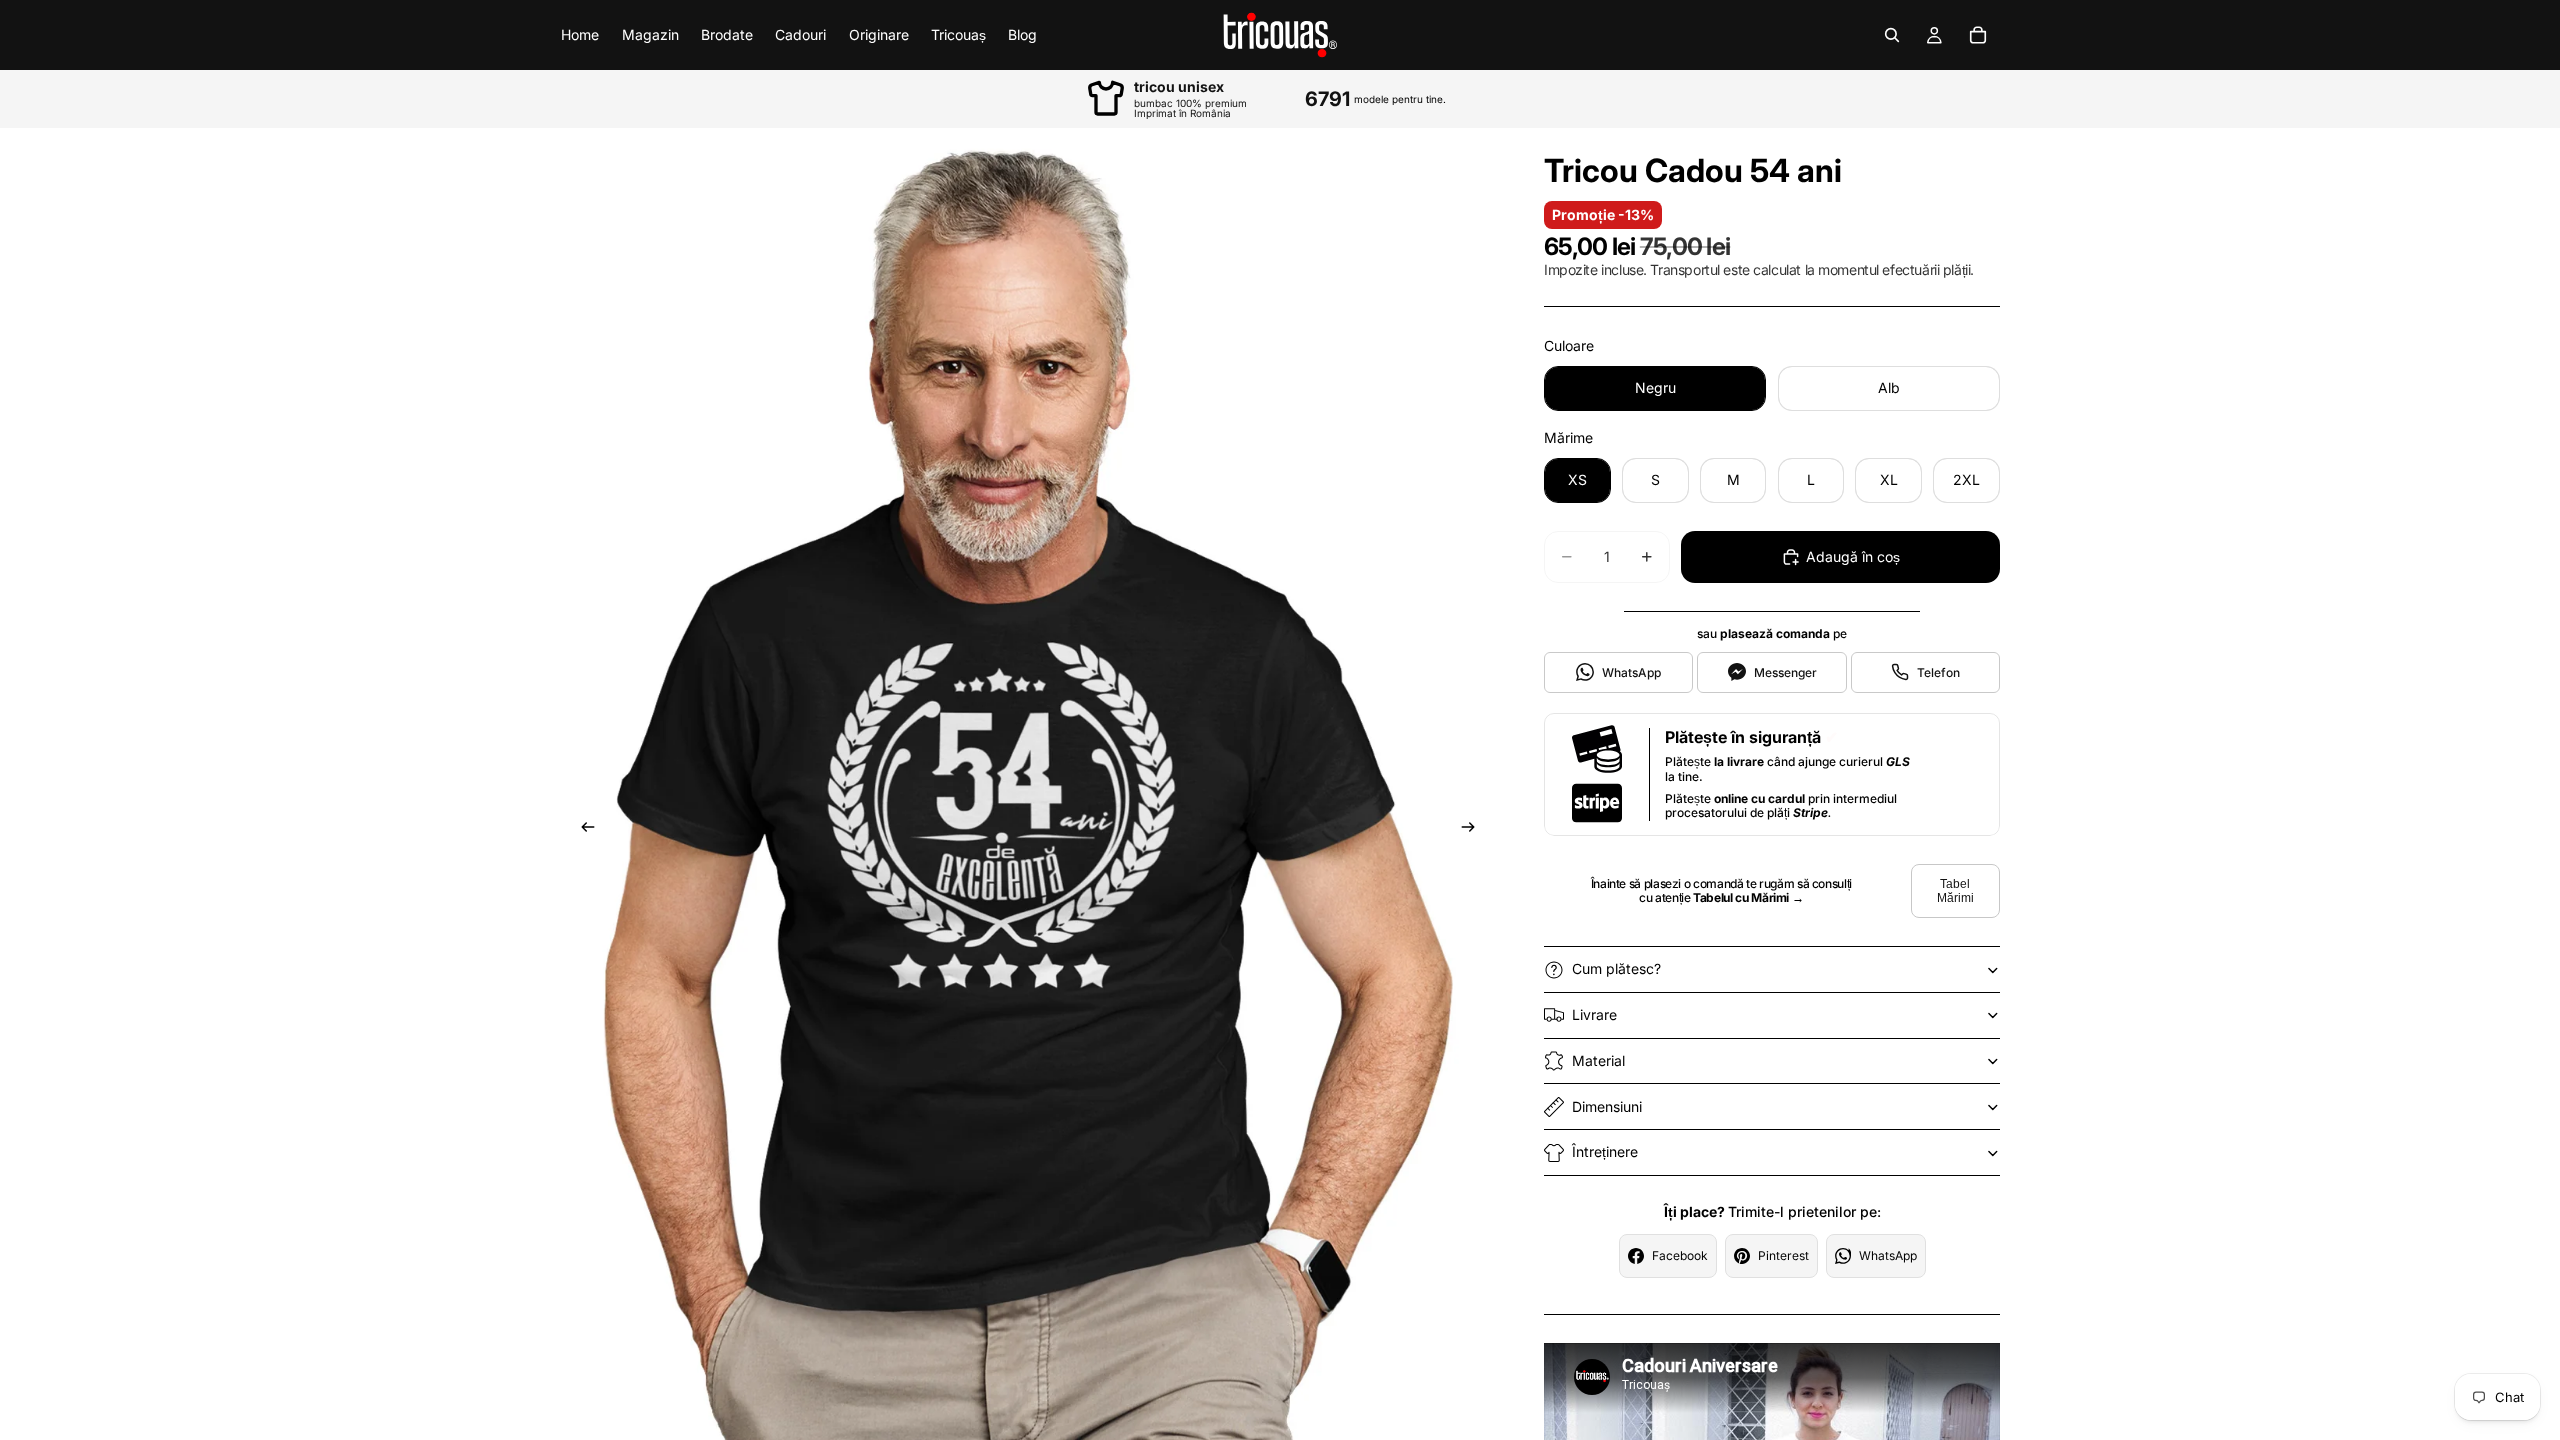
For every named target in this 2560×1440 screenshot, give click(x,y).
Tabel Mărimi (1955, 891)
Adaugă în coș (1853, 556)
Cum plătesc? (1616, 968)
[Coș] (1978, 35)
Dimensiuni (1607, 1106)
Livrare (1594, 1014)
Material (1598, 1060)
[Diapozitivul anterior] (582, 830)
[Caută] (1892, 35)
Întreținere (1605, 1151)
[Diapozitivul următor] (1474, 830)
